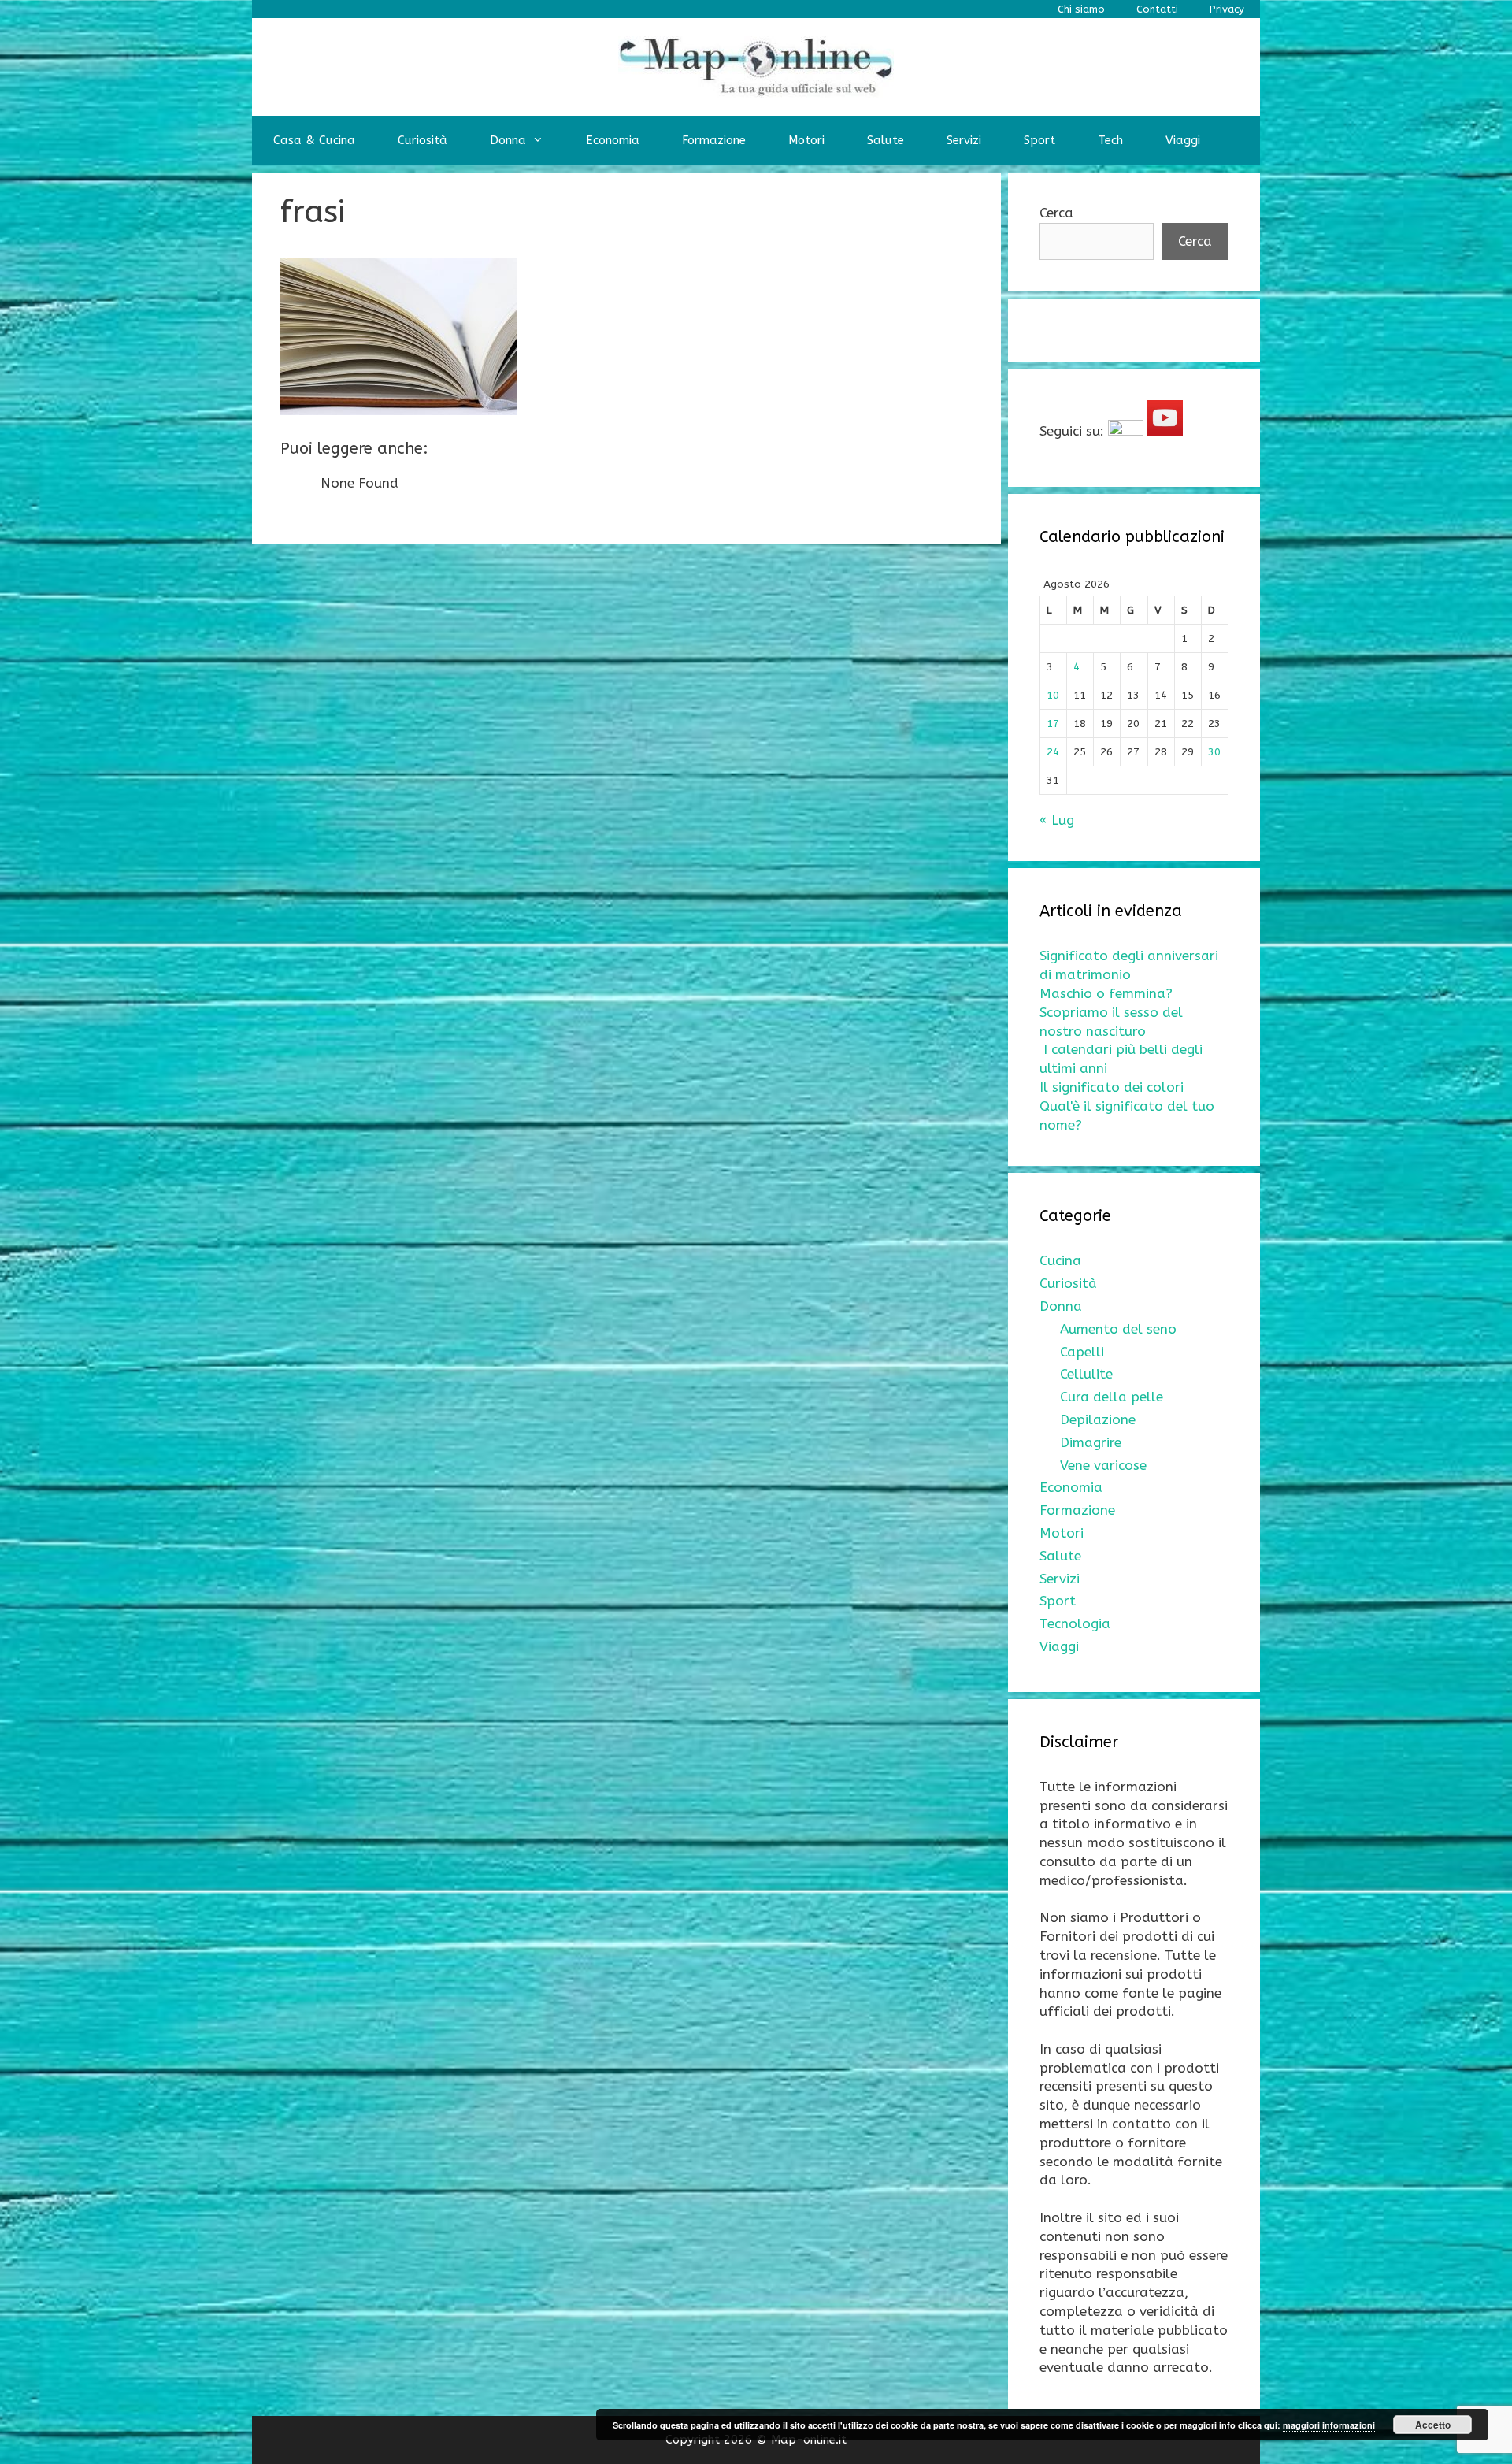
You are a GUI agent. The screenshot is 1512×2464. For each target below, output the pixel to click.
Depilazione (1098, 1419)
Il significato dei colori (1112, 1087)
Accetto (1433, 2425)
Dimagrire (1091, 1442)
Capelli (1082, 1352)
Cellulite (1086, 1374)
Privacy (1227, 9)
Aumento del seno (1118, 1329)
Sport (1039, 140)
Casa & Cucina (314, 140)
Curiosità (422, 140)
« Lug (1057, 820)
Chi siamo (1081, 9)
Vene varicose (1103, 1465)
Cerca (1056, 213)
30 (1214, 752)
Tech (1110, 140)
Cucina (1060, 1260)
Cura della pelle (1112, 1397)
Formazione (714, 140)
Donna (508, 140)
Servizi (964, 140)
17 (1053, 724)
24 (1053, 752)
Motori (806, 140)
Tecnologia (1075, 1623)
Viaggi (1183, 140)
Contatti (1157, 9)
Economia (613, 140)
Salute (886, 140)
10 (1053, 695)
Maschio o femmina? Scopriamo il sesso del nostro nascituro (1111, 1012)
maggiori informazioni (1329, 2425)
